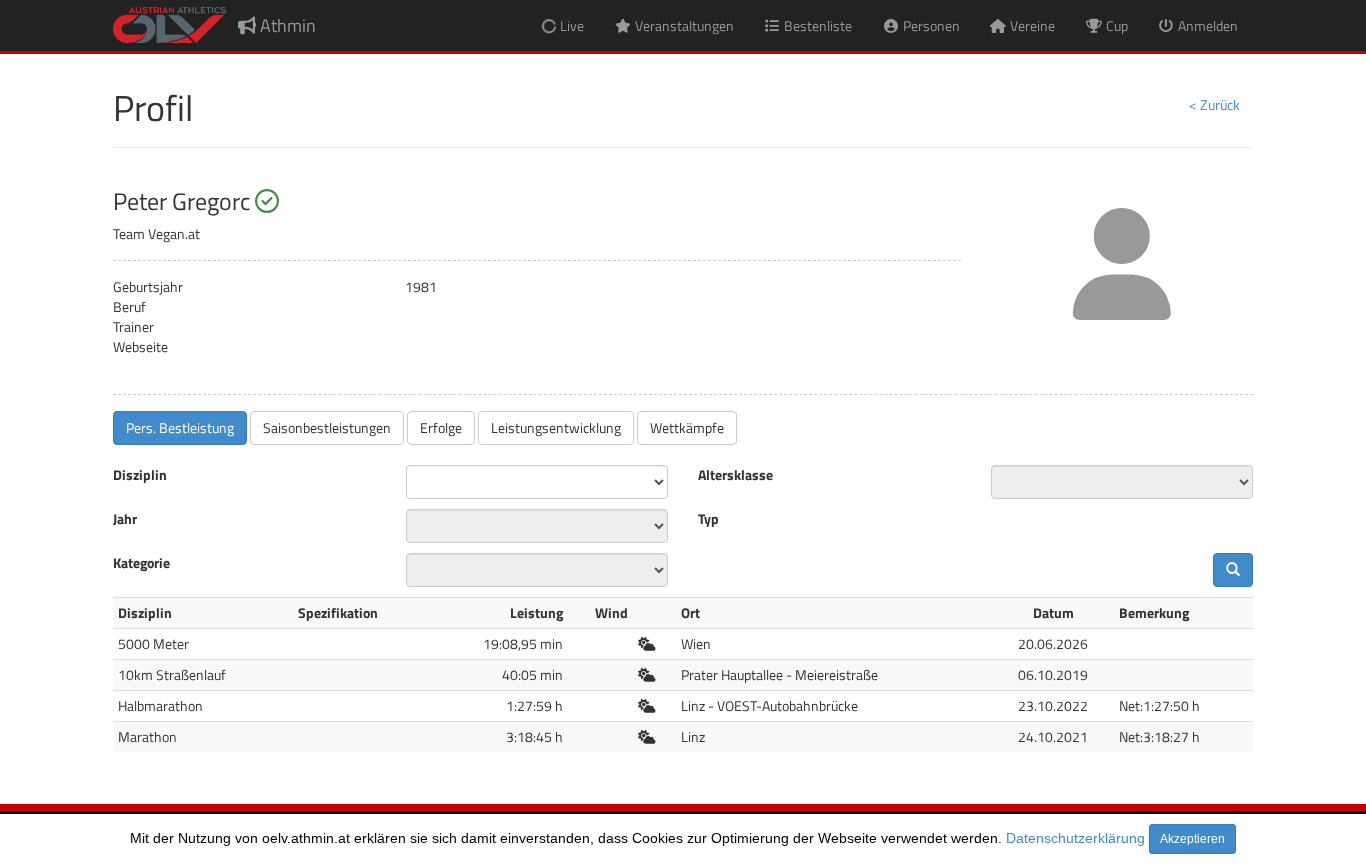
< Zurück (1214, 104)
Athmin (286, 25)
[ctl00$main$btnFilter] (1233, 570)
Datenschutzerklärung (1075, 838)
